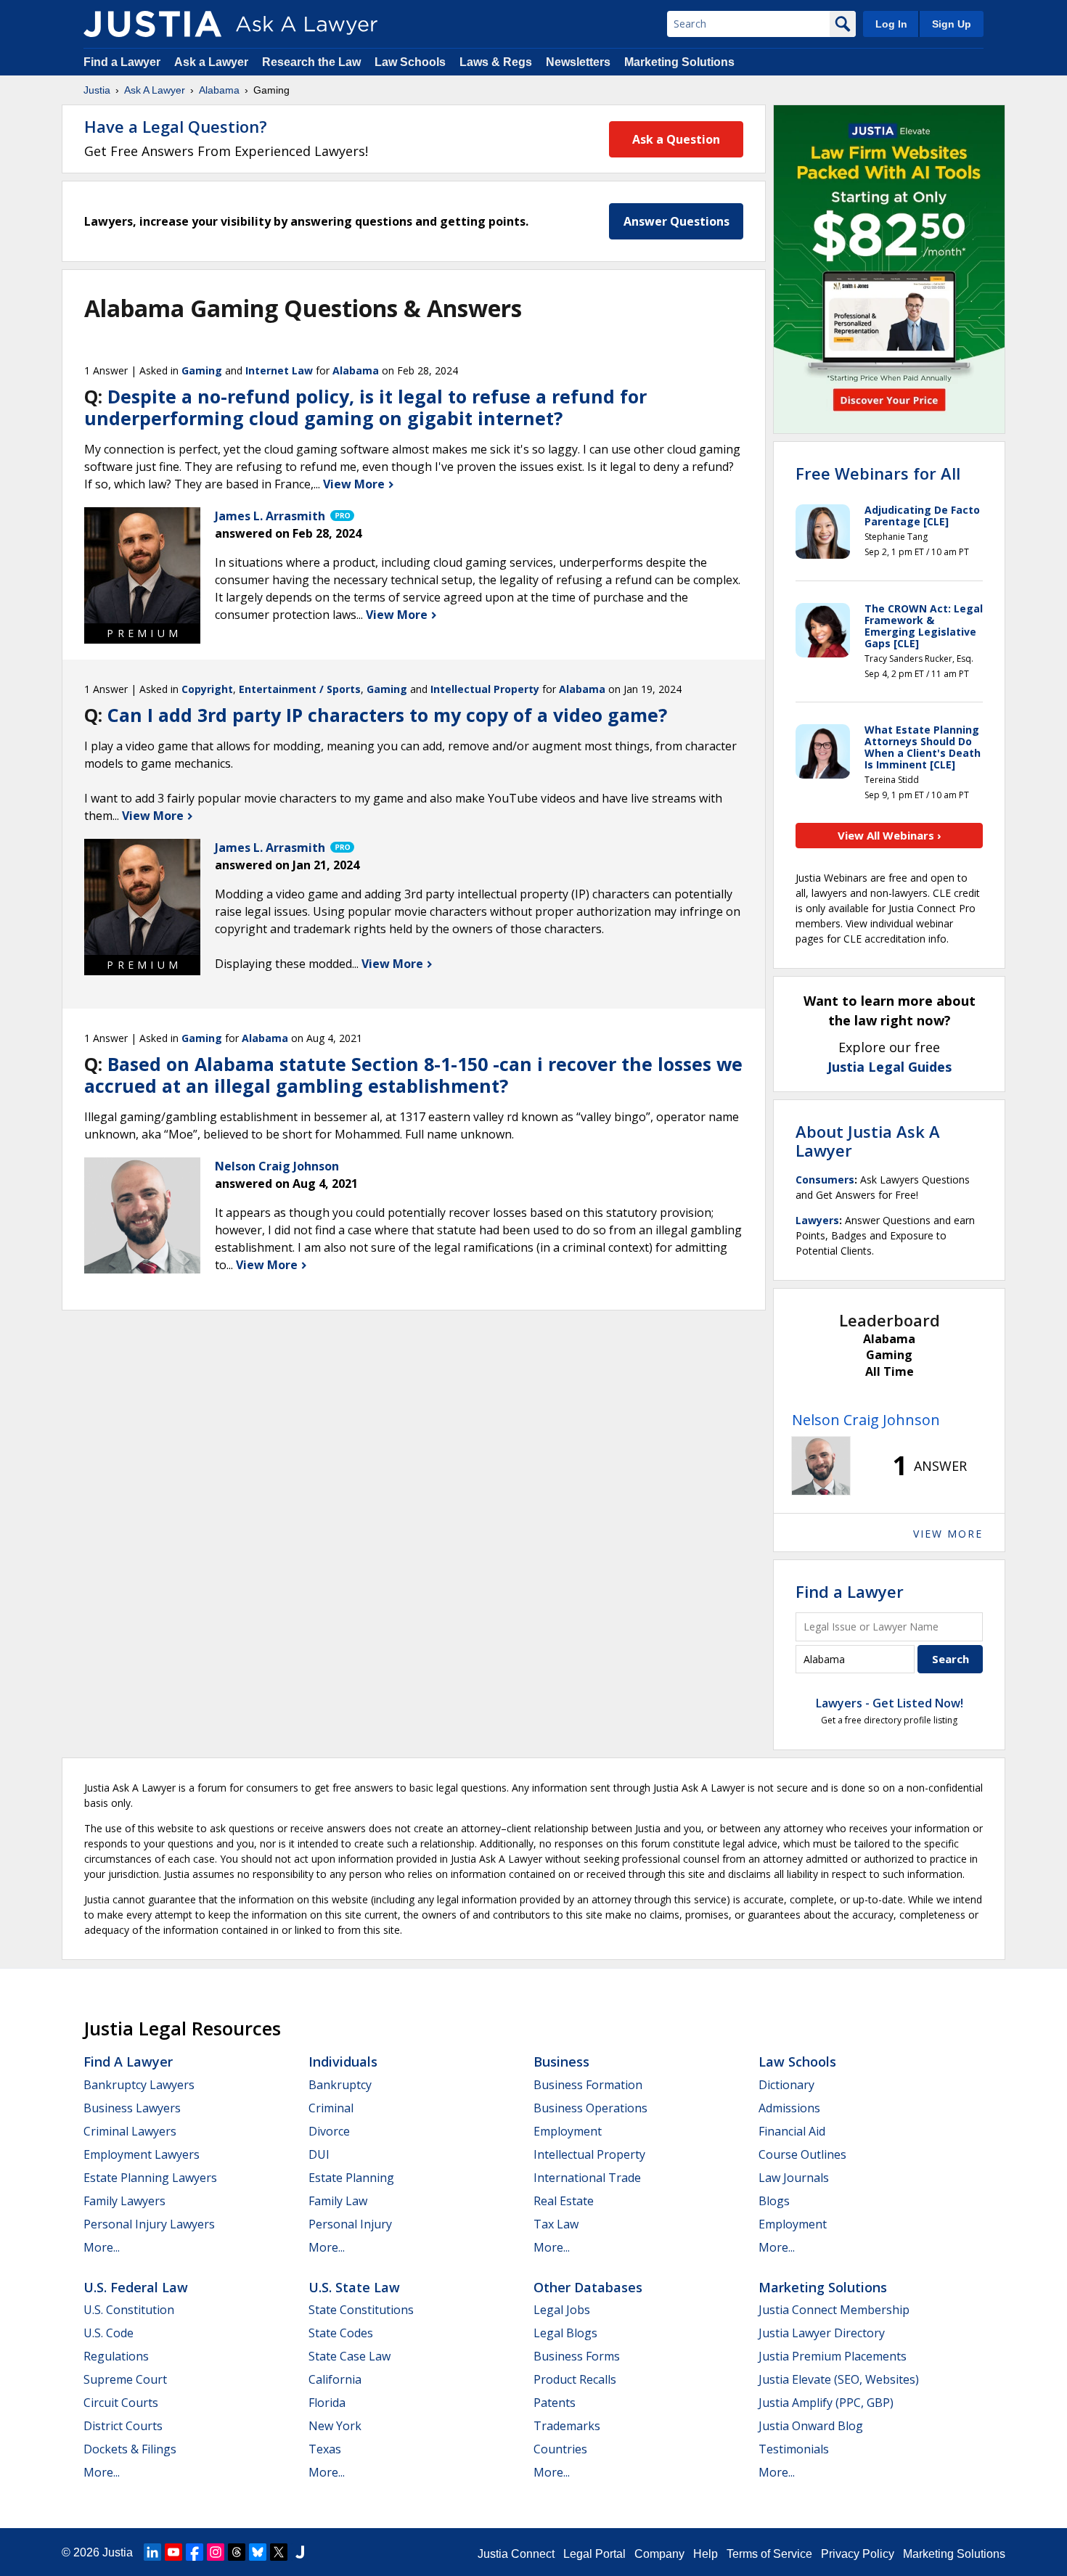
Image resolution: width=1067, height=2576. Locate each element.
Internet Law (279, 370)
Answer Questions (676, 221)
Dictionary (786, 2085)
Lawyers (817, 1220)
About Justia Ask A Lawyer (868, 1141)
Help (706, 2554)
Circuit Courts (121, 2403)
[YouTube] (173, 2552)
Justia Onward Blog (811, 2426)
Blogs (774, 2201)
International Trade (587, 2178)
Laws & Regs (496, 62)
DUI (319, 2154)
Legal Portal (594, 2554)
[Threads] (237, 2552)
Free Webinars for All (878, 473)
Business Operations (590, 2108)
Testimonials (794, 2449)
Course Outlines (802, 2154)
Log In (891, 24)
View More (355, 484)
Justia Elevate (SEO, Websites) (839, 2379)
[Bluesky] (258, 2552)
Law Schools (410, 62)
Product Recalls (575, 2379)
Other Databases (588, 2287)
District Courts (123, 2426)
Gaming (202, 370)
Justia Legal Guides (890, 1067)
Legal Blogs (565, 2333)
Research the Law (311, 62)
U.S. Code (109, 2333)
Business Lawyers (132, 2108)
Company (659, 2554)
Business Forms (577, 2356)
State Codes (341, 2333)
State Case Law (349, 2356)
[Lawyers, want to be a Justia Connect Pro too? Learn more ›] (341, 516)
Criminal (331, 2108)
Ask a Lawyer (213, 62)
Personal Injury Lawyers (149, 2224)
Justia (97, 90)
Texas (325, 2449)
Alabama (219, 90)
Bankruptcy (340, 2085)
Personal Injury (350, 2224)
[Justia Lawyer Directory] (300, 2552)
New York (335, 2426)
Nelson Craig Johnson (866, 1420)
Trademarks (567, 2426)
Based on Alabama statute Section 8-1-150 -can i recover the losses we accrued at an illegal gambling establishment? (413, 1075)
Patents (555, 2403)
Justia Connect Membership (834, 2310)
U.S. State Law (354, 2287)
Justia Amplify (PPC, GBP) (826, 2403)
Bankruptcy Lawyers (139, 2085)
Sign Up (952, 24)
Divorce (329, 2131)
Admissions (789, 2108)
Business (561, 2062)
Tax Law (556, 2224)
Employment (568, 2131)
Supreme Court (125, 2379)
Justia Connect (516, 2554)
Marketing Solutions (679, 62)
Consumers (825, 1180)
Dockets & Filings (130, 2449)
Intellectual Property (485, 689)
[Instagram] (216, 2552)
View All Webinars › (890, 835)
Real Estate (564, 2201)
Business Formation (588, 2085)
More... (102, 2247)
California (335, 2379)
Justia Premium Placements (833, 2356)
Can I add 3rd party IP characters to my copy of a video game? (387, 715)
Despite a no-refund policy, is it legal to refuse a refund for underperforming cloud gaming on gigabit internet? (365, 407)
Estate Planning (351, 2178)
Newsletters (578, 62)
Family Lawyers (124, 2201)
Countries (560, 2449)
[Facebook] (195, 2552)
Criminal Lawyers (130, 2131)
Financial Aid (792, 2131)
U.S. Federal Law (136, 2287)
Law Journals (794, 2178)
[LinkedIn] (152, 2552)
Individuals (343, 2062)
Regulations (116, 2356)
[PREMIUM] (142, 565)
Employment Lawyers (142, 2154)
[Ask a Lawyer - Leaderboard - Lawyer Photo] (821, 1466)
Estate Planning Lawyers (150, 2178)
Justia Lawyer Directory (822, 2333)
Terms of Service (769, 2554)
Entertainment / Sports (300, 689)
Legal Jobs (562, 2310)
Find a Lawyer (122, 62)
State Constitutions (361, 2310)
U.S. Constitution (129, 2310)
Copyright (207, 689)
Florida (327, 2403)
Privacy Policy (858, 2554)
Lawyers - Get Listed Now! (890, 1703)
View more (948, 1534)
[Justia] (152, 24)
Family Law (338, 2201)
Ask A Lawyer (155, 90)
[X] (279, 2552)
